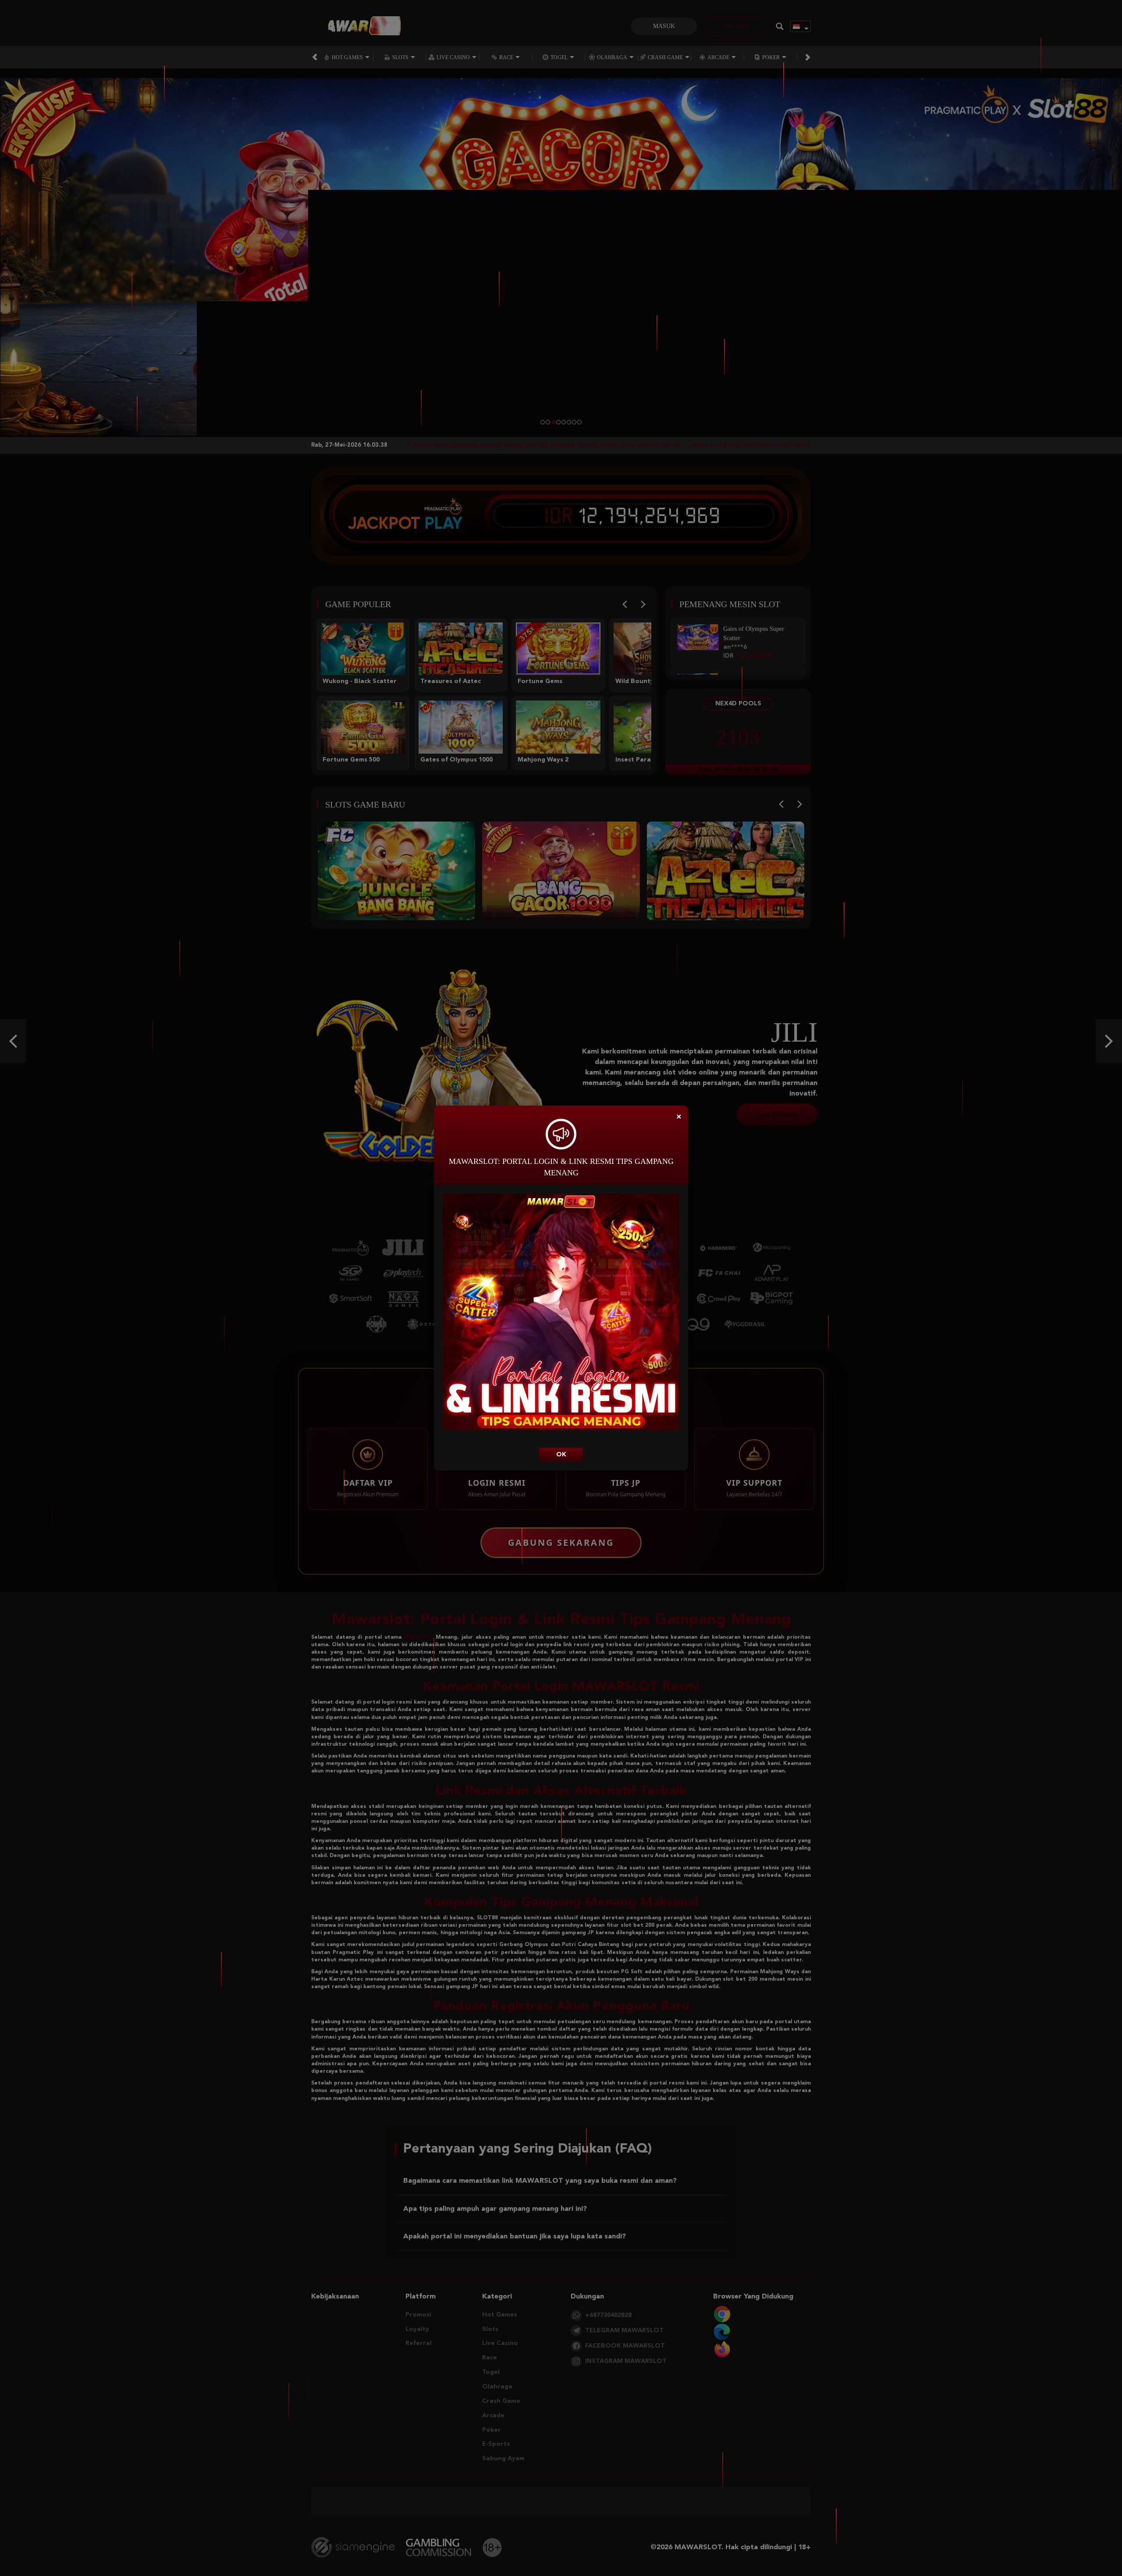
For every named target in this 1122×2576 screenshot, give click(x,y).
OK (561, 1455)
